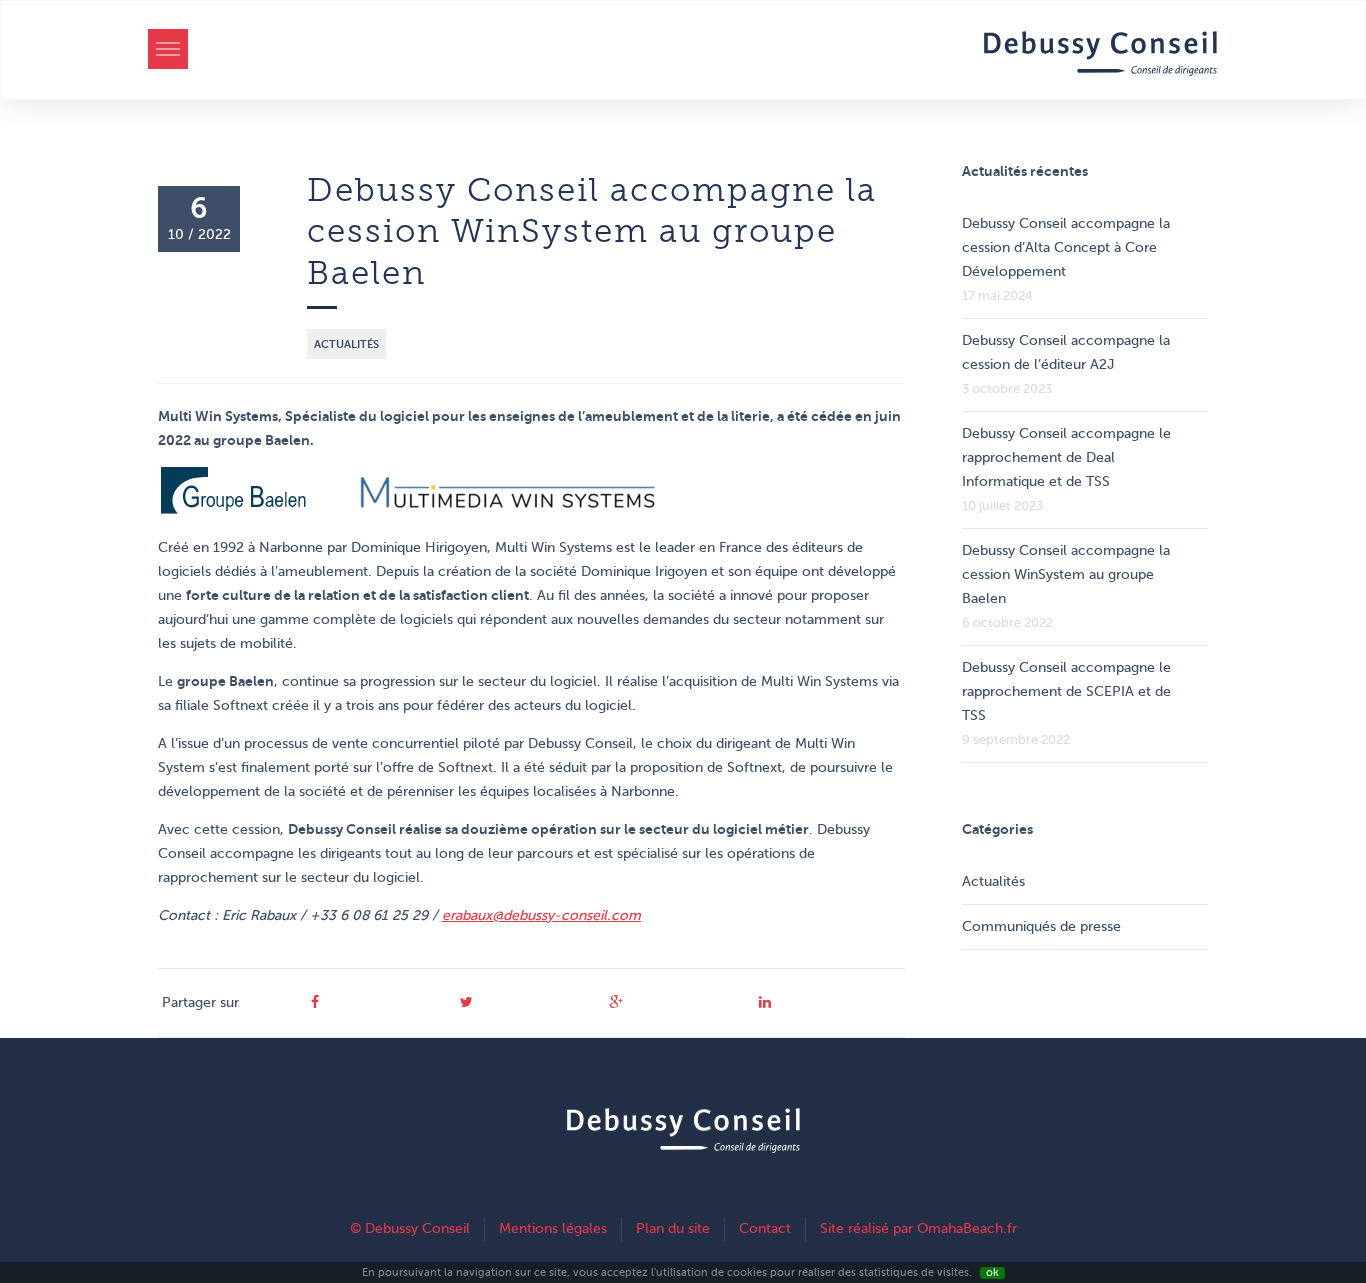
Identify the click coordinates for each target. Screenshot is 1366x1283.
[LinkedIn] (765, 1002)
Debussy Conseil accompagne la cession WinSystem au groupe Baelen (1066, 574)
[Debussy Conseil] (1100, 57)
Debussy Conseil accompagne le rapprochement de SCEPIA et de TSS (1066, 691)
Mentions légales (553, 1228)
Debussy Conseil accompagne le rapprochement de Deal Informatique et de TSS (1066, 457)
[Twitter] (466, 1002)
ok (992, 1273)
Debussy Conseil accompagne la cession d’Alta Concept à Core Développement (1066, 247)
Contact (765, 1228)
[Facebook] (315, 1002)
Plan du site (673, 1228)
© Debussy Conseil (410, 1228)
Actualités (346, 344)
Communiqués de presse (1041, 926)
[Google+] (616, 1002)
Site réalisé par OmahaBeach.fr (918, 1228)
